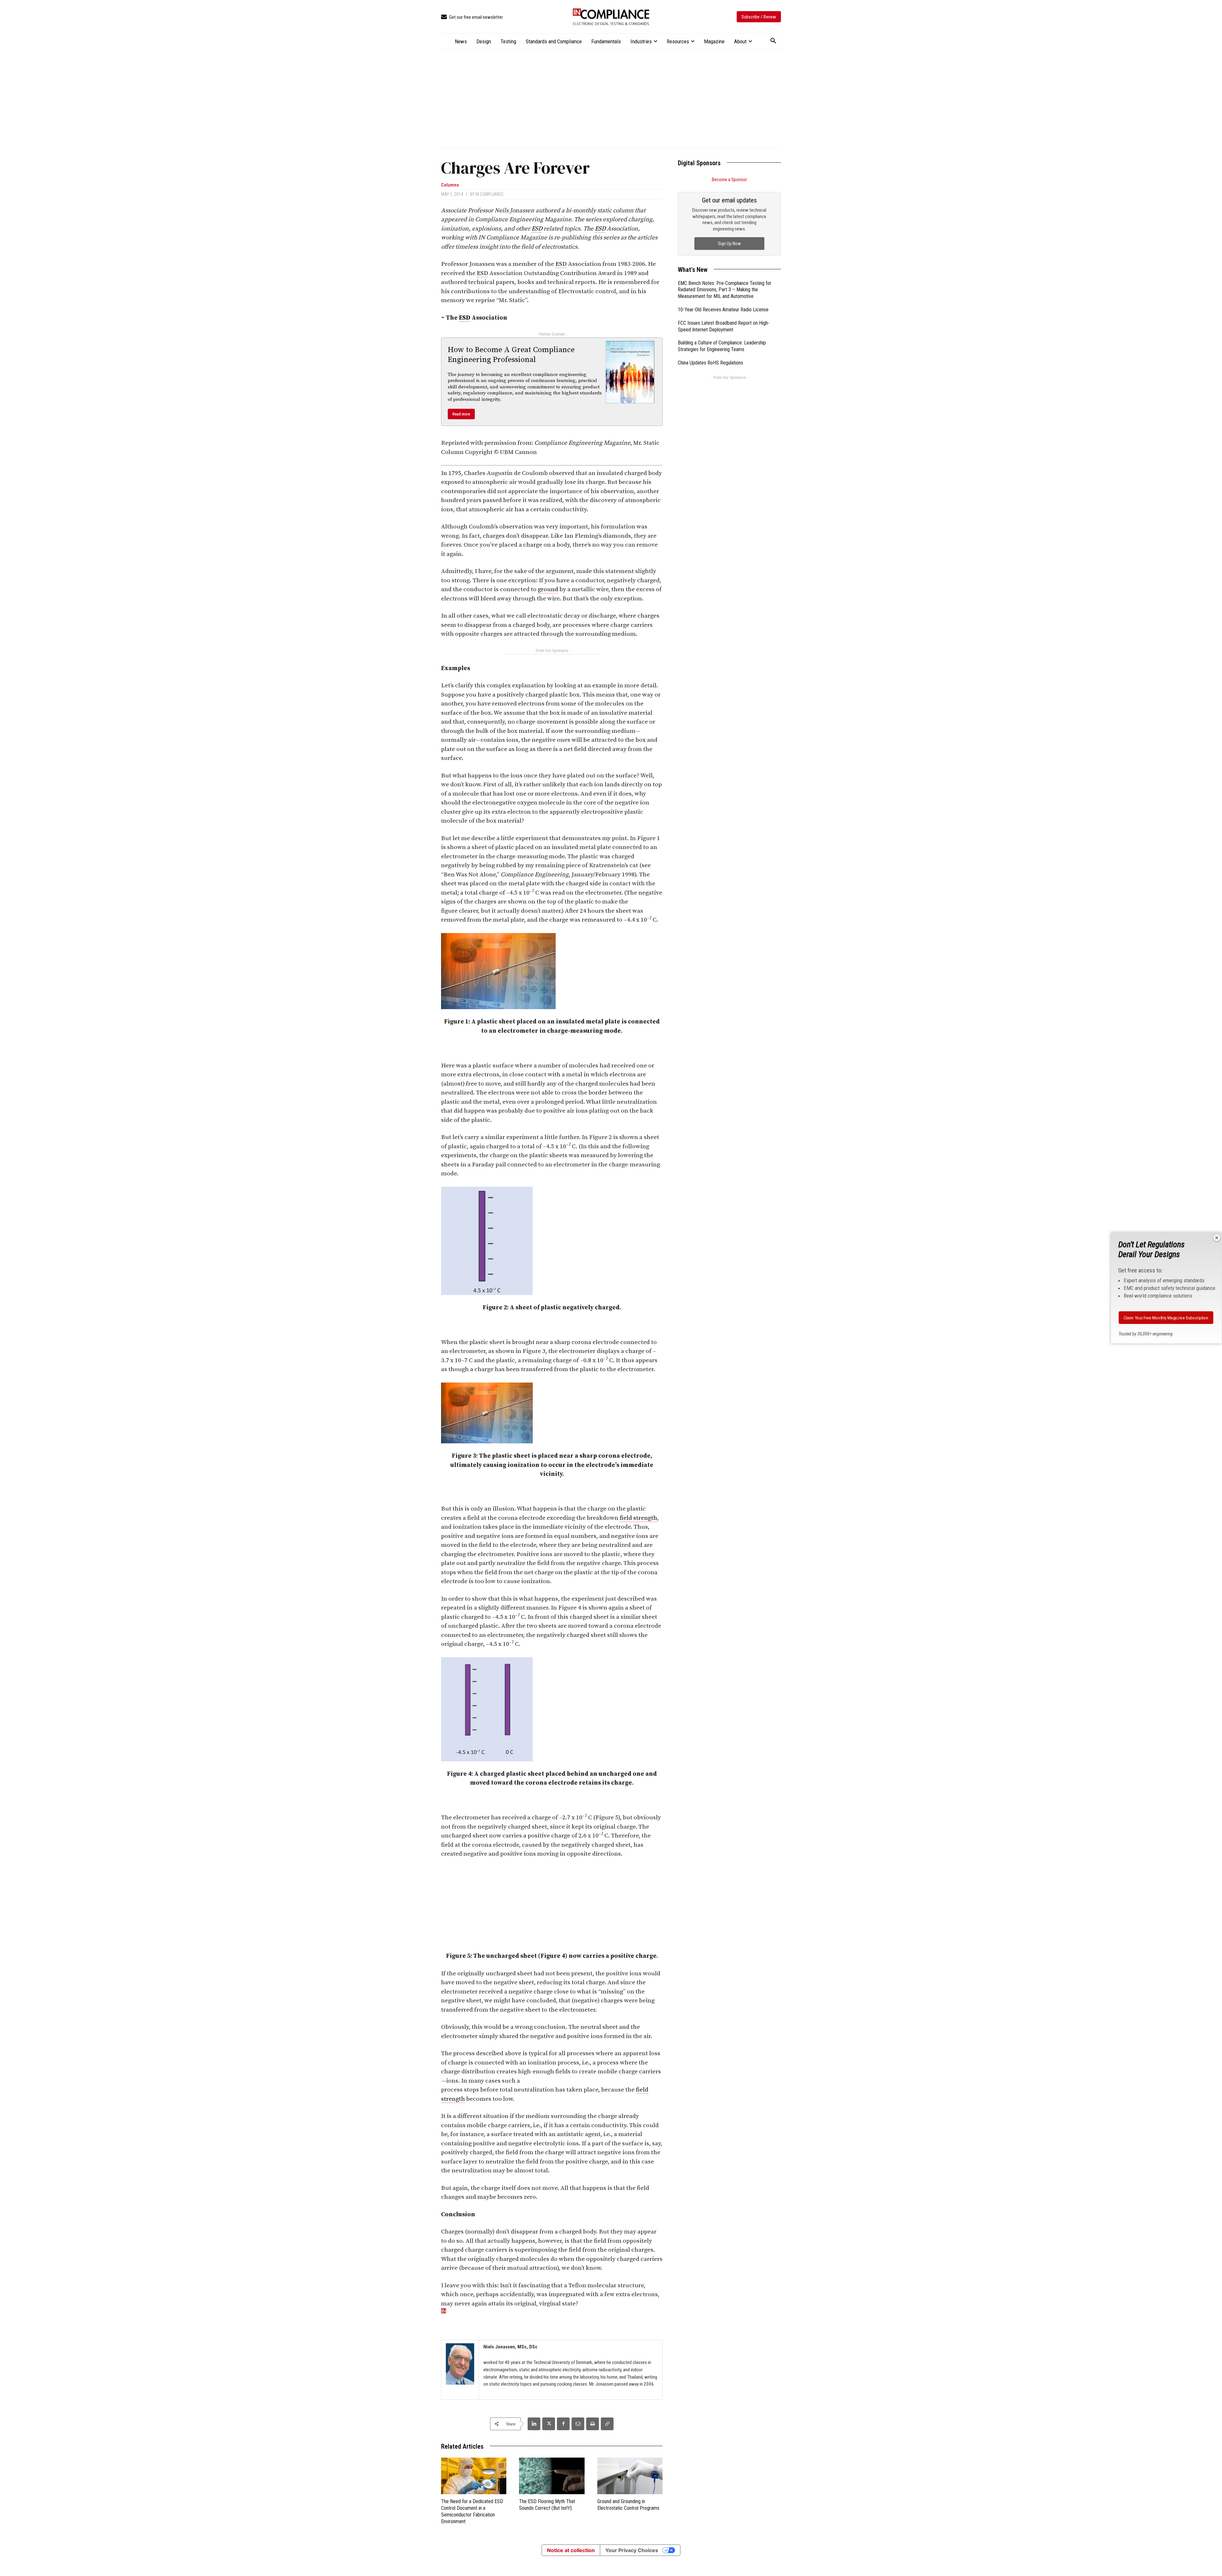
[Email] (578, 2424)
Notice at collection (571, 2550)
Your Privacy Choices (632, 2550)
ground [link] (548, 589)
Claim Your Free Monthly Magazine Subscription (1166, 1318)
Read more (461, 414)
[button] (773, 41)
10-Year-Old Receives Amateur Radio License (723, 310)
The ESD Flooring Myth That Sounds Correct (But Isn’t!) (547, 2505)
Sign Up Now (729, 244)
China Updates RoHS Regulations (710, 363)
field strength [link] (638, 1518)
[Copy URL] (607, 2424)
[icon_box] (472, 17)
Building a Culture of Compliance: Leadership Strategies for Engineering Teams (722, 346)
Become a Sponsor (729, 180)
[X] (549, 2424)
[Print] (593, 2424)
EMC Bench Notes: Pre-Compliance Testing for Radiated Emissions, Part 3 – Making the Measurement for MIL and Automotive (725, 290)
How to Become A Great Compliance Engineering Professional (511, 355)
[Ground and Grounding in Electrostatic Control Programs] (630, 2476)
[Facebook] (563, 2424)
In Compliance (490, 194)
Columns (450, 185)
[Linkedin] (534, 2424)
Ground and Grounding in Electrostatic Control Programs (628, 2505)
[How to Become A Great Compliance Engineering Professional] (630, 372)
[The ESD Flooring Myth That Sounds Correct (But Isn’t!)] (552, 2476)
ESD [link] (537, 229)
